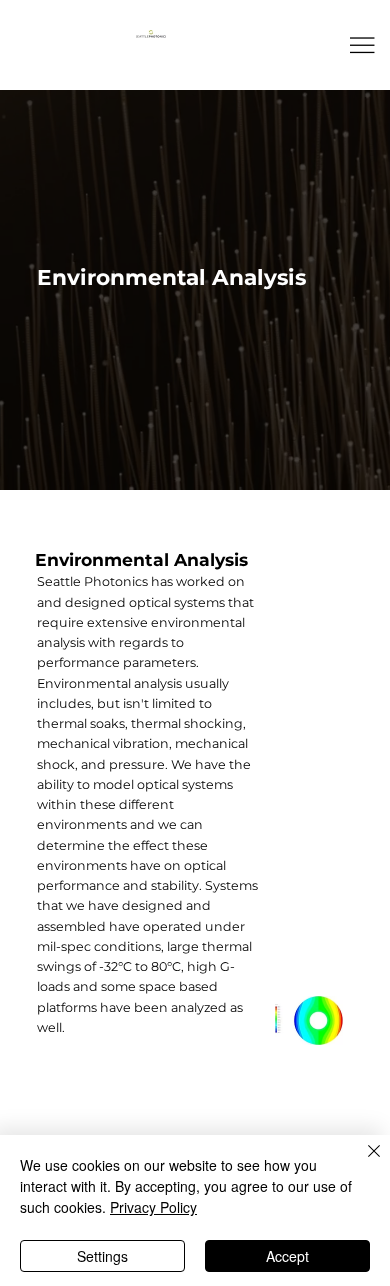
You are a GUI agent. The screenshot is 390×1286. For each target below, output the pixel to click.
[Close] (362, 1163)
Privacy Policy (153, 1207)
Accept (287, 1256)
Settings (102, 1256)
